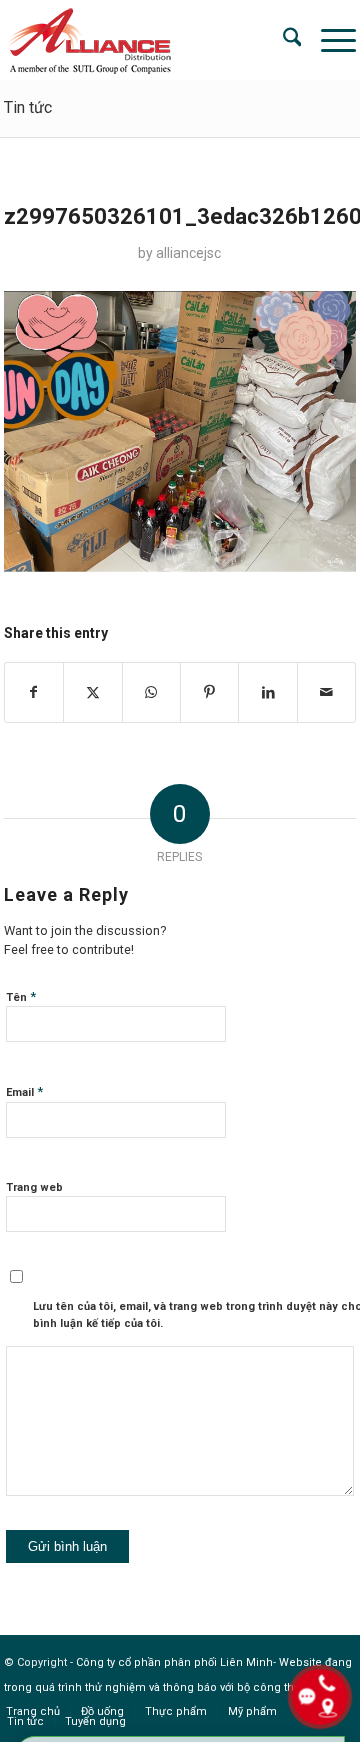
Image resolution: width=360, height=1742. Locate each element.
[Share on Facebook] (34, 692)
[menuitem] (282, 40)
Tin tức (28, 107)
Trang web (34, 1187)
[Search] (282, 40)
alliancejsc (188, 253)
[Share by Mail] (327, 692)
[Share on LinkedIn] (267, 692)
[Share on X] (92, 692)
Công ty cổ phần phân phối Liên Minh (174, 1662)
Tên (21, 996)
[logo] (145, 40)
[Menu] (328, 40)
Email (24, 1091)
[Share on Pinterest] (209, 692)
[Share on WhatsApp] (151, 692)
